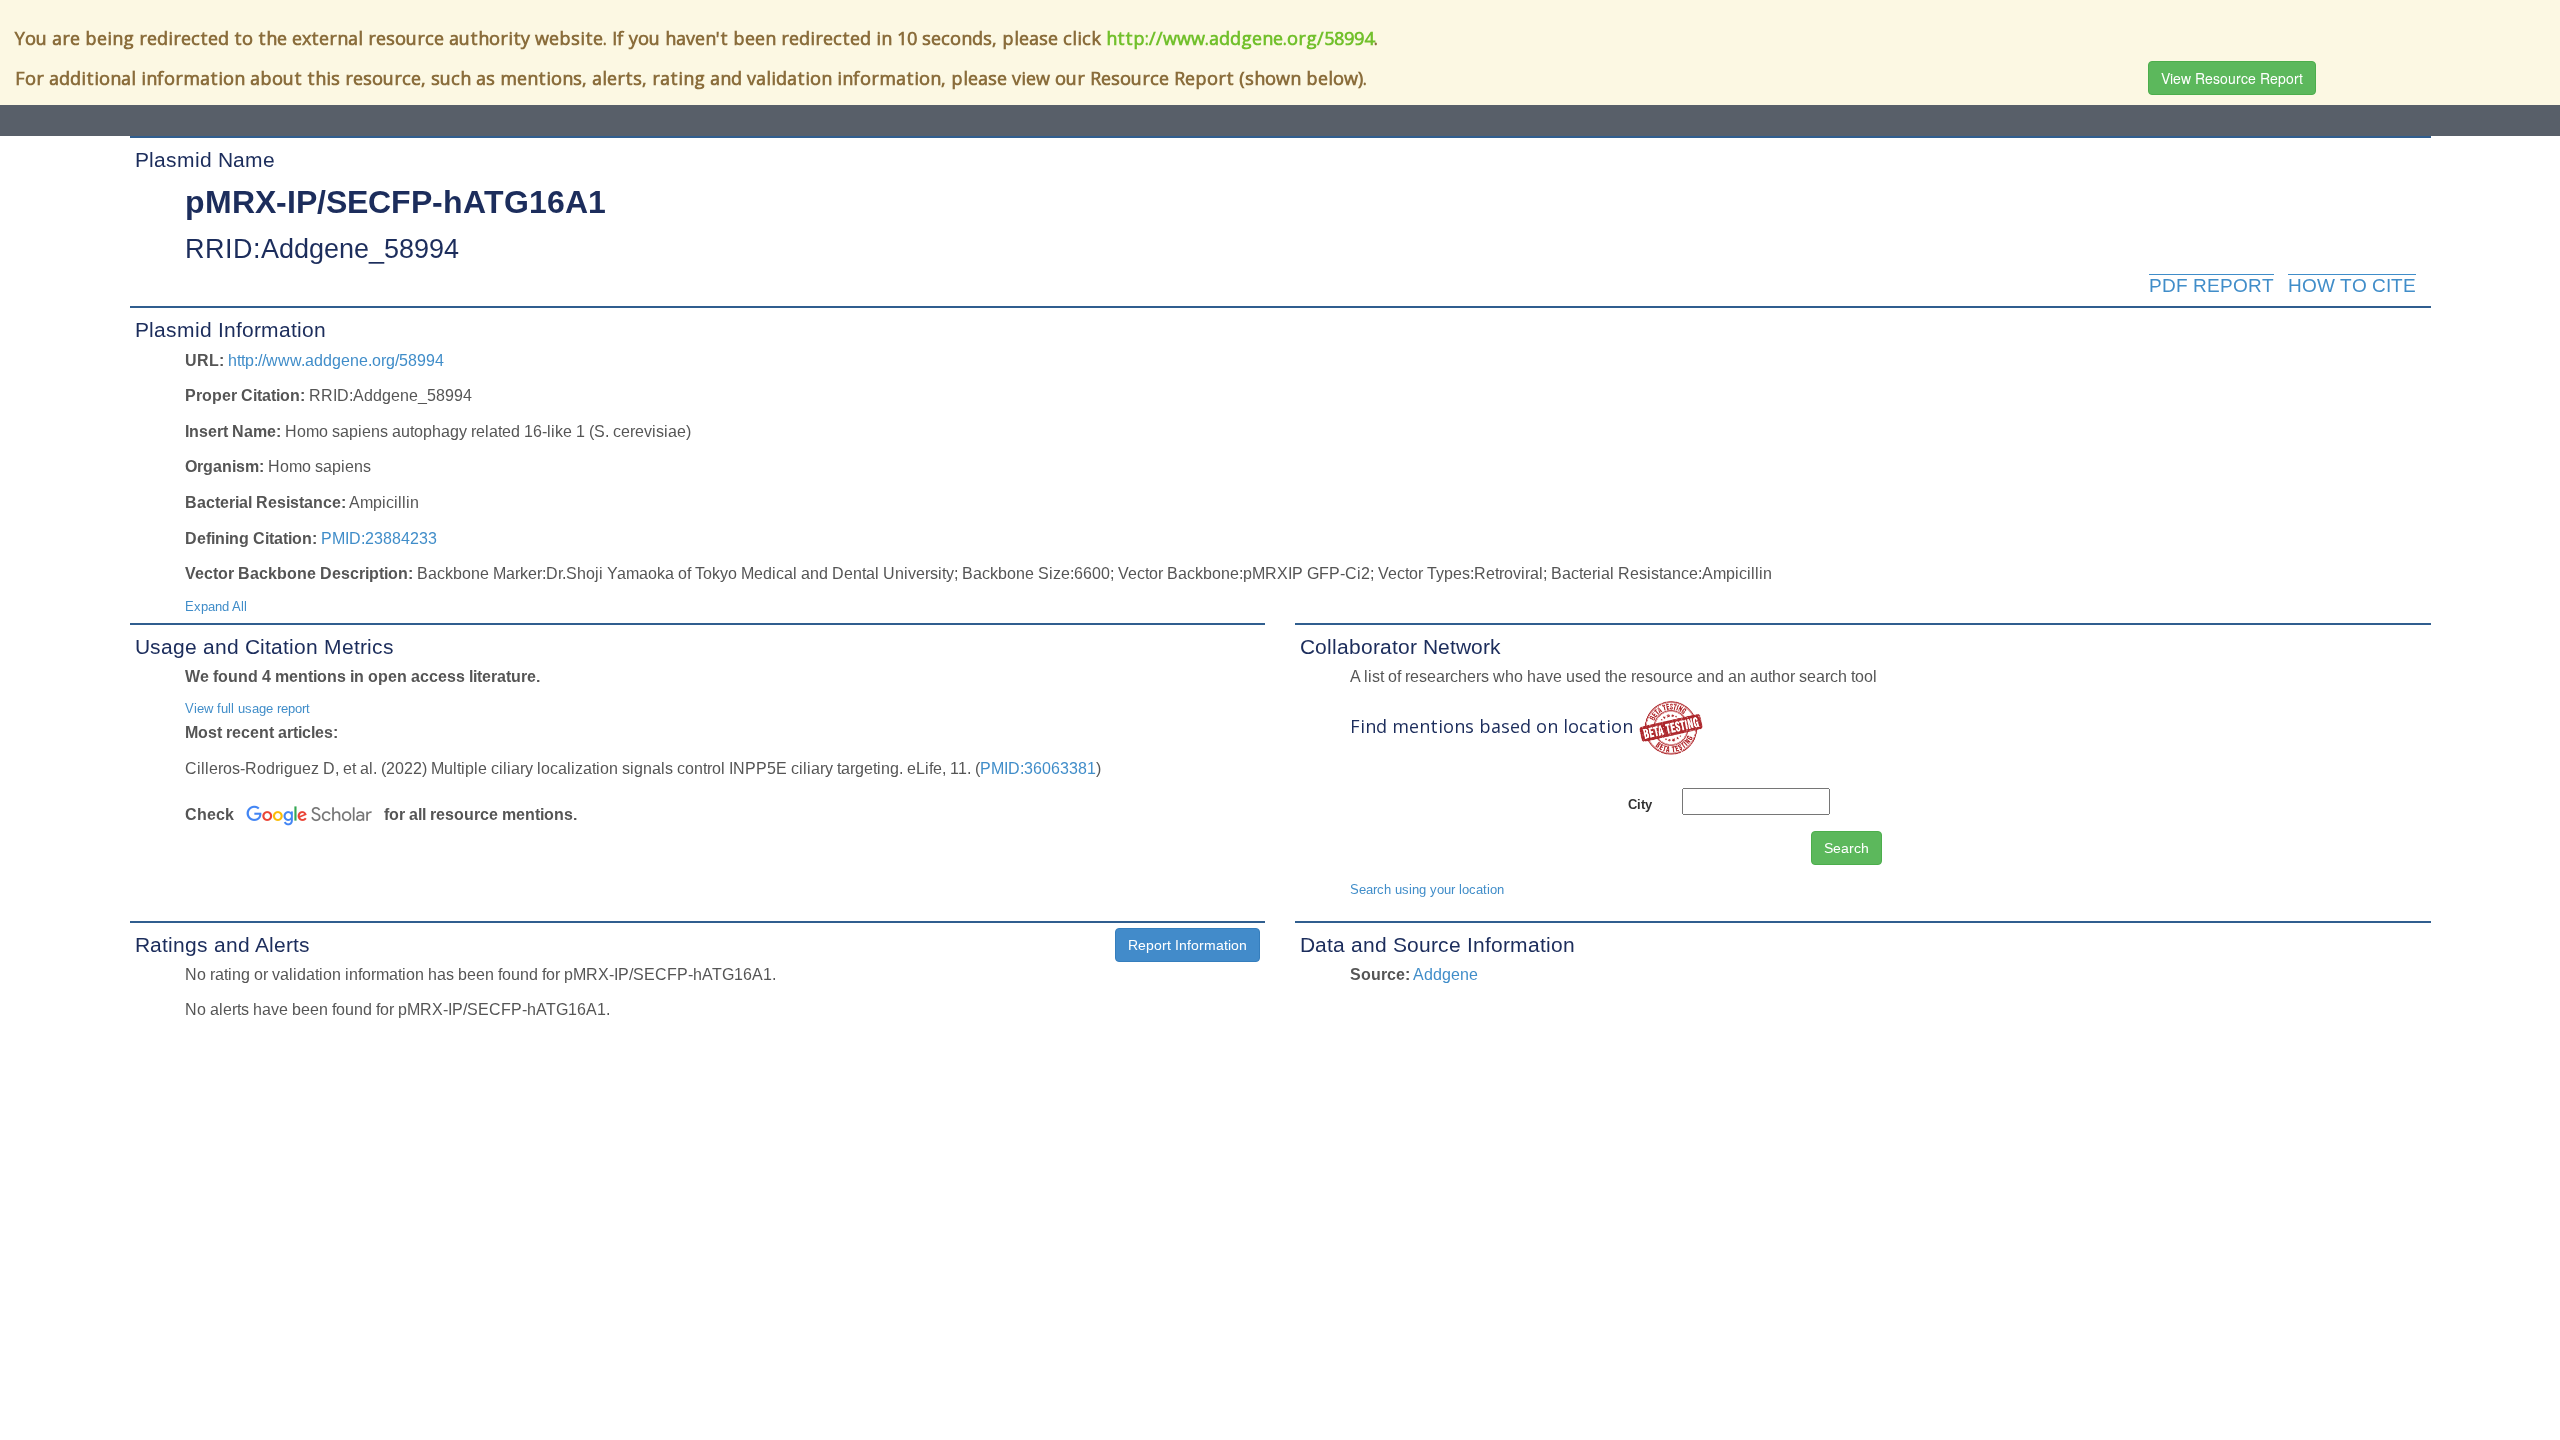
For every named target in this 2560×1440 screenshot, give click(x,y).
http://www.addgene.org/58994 (1240, 38)
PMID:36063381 (1038, 768)
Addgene (1445, 974)
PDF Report (2211, 285)
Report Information (1187, 945)
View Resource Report (2232, 78)
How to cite (2352, 285)
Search (1846, 848)
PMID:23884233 (379, 538)
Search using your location (1427, 889)
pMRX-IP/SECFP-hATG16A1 (395, 202)
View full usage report (247, 708)
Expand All (216, 606)
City (1640, 804)
